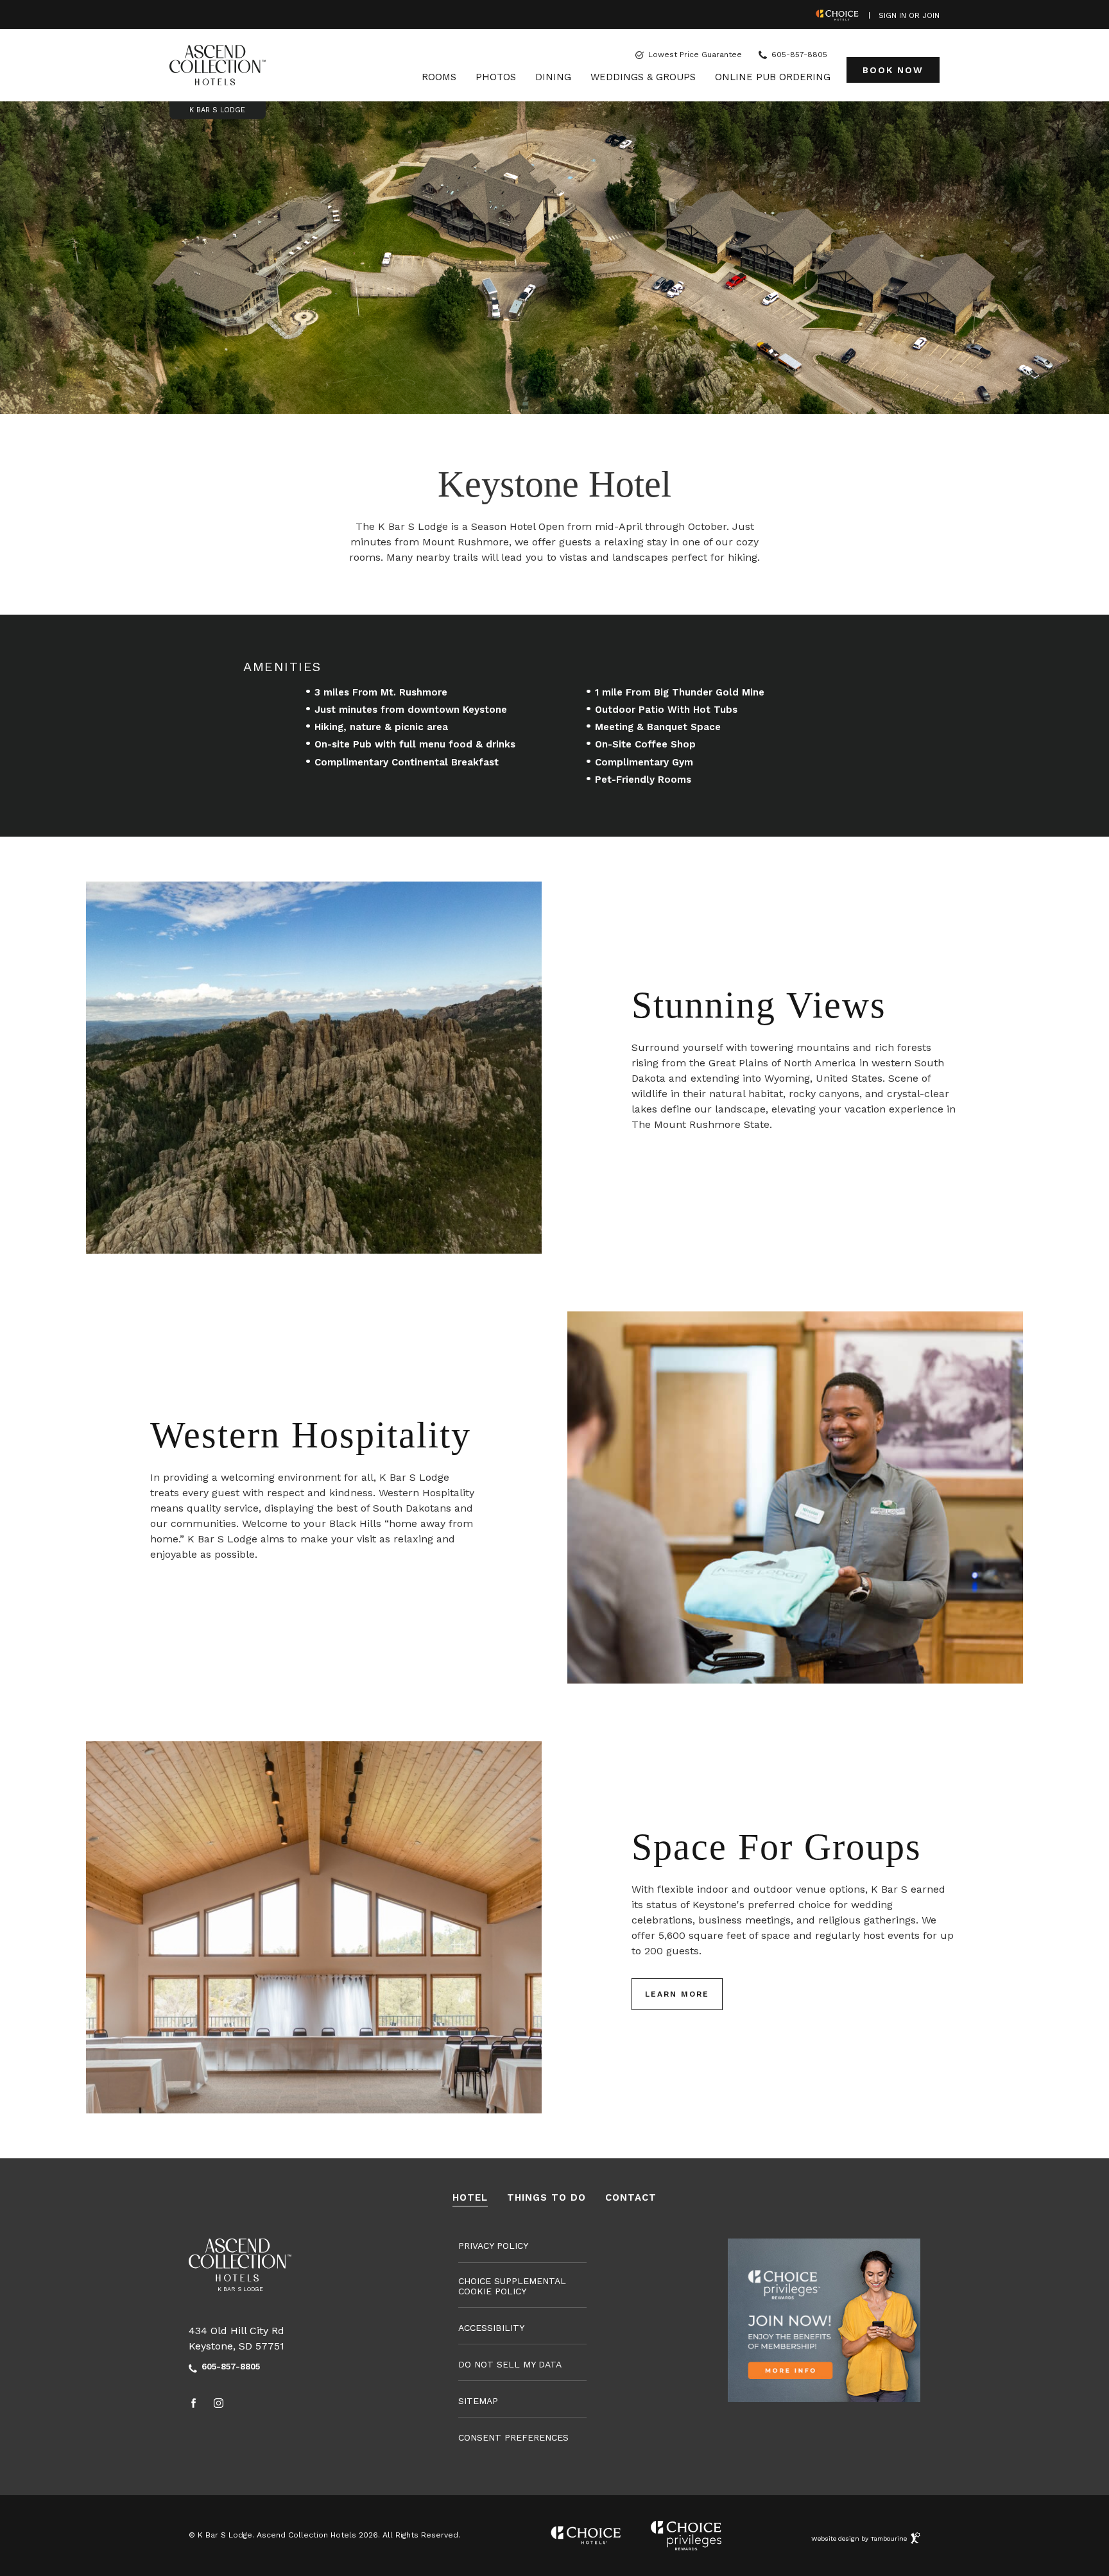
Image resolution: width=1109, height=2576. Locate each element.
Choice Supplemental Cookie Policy (512, 2286)
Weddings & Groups (643, 77)
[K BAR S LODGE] (218, 65)
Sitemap (478, 2401)
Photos (496, 77)
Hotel (470, 2198)
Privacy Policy (493, 2246)
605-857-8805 (799, 55)
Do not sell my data (510, 2364)
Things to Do (546, 2198)
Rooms (439, 77)
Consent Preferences (513, 2437)
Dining (553, 77)
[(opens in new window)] (824, 2319)
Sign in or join (909, 16)
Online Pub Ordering (773, 77)
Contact (631, 2198)
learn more (677, 1994)
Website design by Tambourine (860, 2536)
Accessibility (491, 2328)
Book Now (893, 66)
